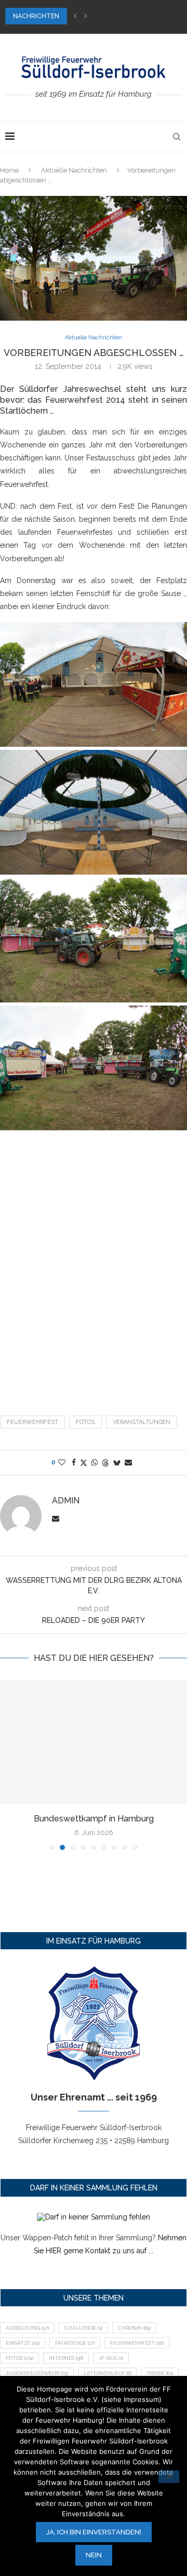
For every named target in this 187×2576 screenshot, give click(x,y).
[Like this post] (62, 1462)
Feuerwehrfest (32, 1422)
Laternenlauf (108, 2373)
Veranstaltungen (142, 1422)
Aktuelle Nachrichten (74, 170)
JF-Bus (111, 2358)
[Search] (177, 137)
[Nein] (169, 2477)
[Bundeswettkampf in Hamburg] (94, 1742)
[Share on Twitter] (84, 1463)
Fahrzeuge (75, 2343)
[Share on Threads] (105, 1463)
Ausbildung (27, 2328)
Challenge (83, 2328)
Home (9, 170)
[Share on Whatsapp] (95, 1462)
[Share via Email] (128, 1462)
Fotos (85, 1422)
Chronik (134, 2328)
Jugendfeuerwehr (37, 2373)
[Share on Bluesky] (117, 1463)
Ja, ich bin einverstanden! (94, 2532)
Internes (66, 2358)
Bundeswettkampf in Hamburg (94, 1819)
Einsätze (23, 2343)
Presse (160, 2373)
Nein (94, 2555)
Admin (66, 1501)
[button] (75, 16)
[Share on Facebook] (74, 1462)
